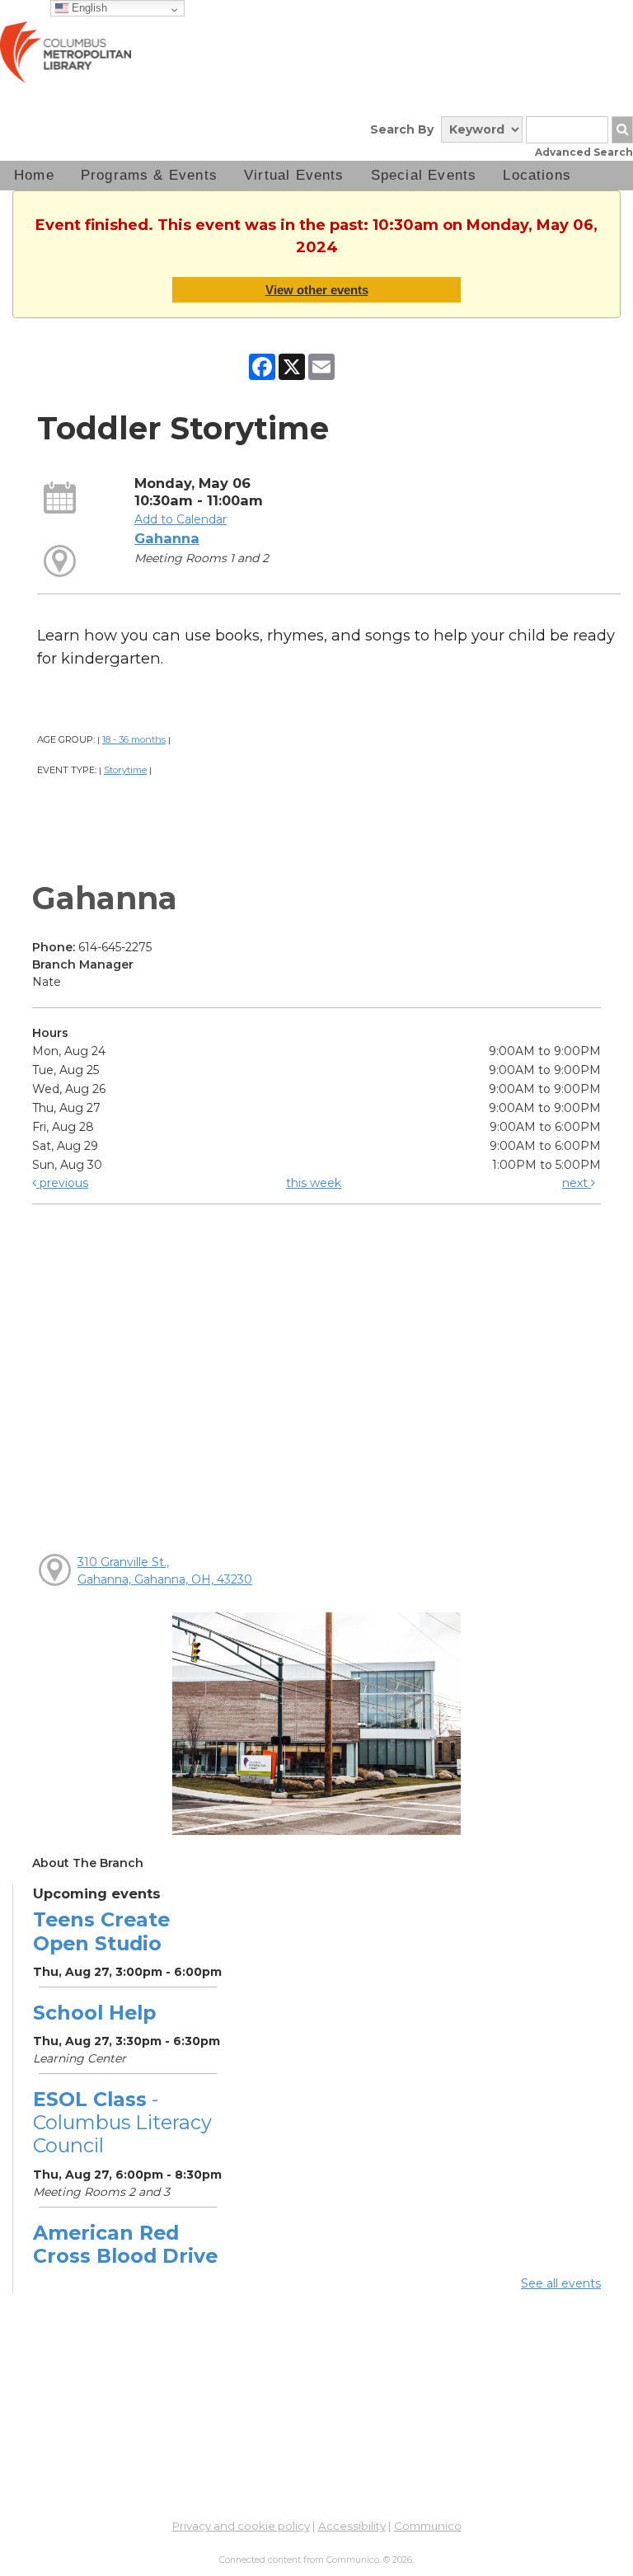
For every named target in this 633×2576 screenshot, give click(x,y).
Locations (537, 175)
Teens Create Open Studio (101, 1931)
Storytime (125, 770)
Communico (428, 2526)
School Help (94, 2013)
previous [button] (62, 1183)
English (88, 8)
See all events (561, 2283)
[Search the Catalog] (622, 130)
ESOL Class (122, 2122)
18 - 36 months (134, 739)
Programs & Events (149, 175)
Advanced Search (584, 152)
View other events (317, 290)
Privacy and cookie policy (241, 2526)
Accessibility (352, 2526)
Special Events (424, 175)
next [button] (577, 1183)
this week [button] (314, 1183)
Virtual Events (294, 175)
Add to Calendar (181, 519)
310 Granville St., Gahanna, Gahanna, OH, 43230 (165, 1571)
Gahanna (167, 538)
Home (34, 175)
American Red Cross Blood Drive (125, 2244)
